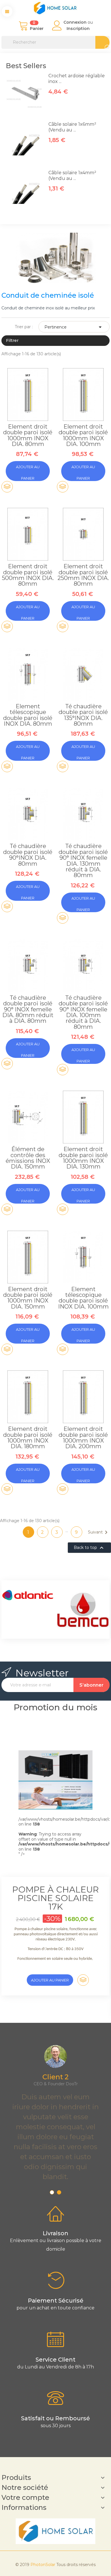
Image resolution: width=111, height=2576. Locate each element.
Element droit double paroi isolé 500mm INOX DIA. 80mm (28, 575)
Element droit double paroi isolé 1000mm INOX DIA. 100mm (83, 435)
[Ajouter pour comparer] (7, 487)
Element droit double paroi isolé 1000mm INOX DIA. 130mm (83, 1158)
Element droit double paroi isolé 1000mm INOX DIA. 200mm (83, 1438)
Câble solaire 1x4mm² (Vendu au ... (72, 176)
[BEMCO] (70, 1610)
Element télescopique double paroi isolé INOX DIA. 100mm (83, 1298)
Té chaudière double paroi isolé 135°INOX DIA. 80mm (83, 715)
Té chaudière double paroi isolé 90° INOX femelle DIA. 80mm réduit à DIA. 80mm (28, 1009)
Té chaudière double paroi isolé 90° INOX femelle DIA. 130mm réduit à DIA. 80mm (83, 861)
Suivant (99, 1532)
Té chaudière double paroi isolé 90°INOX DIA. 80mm (28, 855)
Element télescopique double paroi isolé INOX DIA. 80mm (28, 715)
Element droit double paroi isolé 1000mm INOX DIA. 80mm (28, 435)
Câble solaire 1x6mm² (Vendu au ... (72, 127)
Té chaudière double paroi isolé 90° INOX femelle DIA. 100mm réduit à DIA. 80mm (83, 1012)
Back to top (89, 1548)
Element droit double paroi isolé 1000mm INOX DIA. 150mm (28, 1298)
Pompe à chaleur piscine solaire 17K (55, 1898)
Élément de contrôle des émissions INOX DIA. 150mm (28, 1158)
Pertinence (74, 327)
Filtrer (12, 340)
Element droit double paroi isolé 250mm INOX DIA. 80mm (83, 575)
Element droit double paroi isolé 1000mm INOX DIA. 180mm (28, 1438)
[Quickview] (28, 402)
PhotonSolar (43, 2565)
